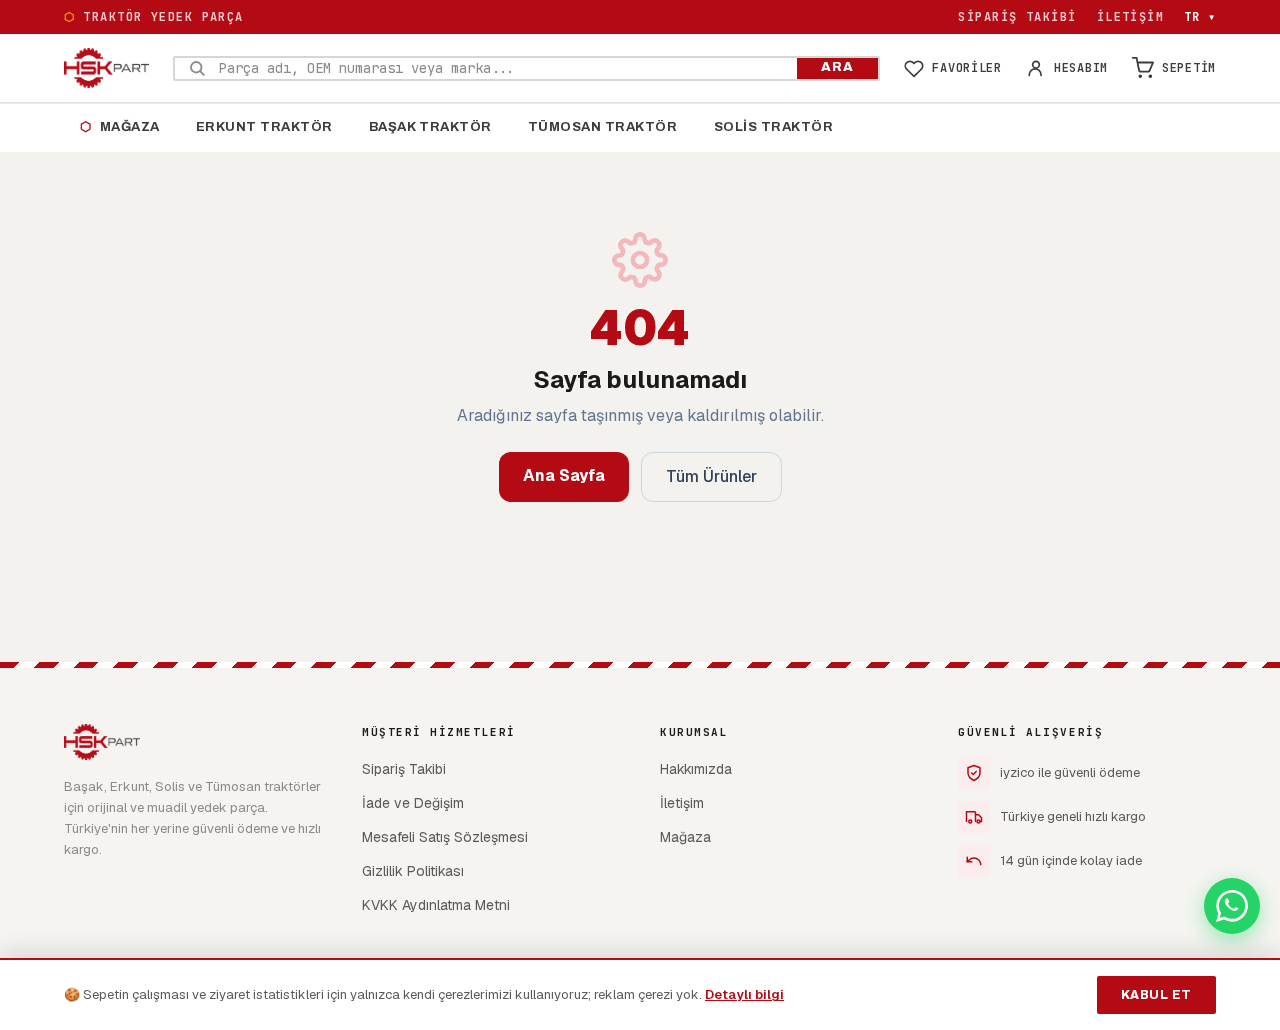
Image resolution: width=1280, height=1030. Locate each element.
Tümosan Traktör (603, 127)
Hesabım (1081, 68)
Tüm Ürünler (711, 476)
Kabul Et (1156, 995)
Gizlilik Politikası (413, 871)
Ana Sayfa (564, 475)
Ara (837, 67)
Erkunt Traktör (264, 127)
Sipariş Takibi (1017, 17)
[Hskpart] (106, 68)
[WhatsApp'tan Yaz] (1232, 906)
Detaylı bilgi (744, 994)
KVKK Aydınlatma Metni (436, 905)
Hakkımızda (696, 769)
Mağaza (120, 127)
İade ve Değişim (413, 803)
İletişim (1131, 17)
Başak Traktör (430, 127)
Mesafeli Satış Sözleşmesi (445, 837)
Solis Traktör (774, 127)
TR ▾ (1200, 17)
